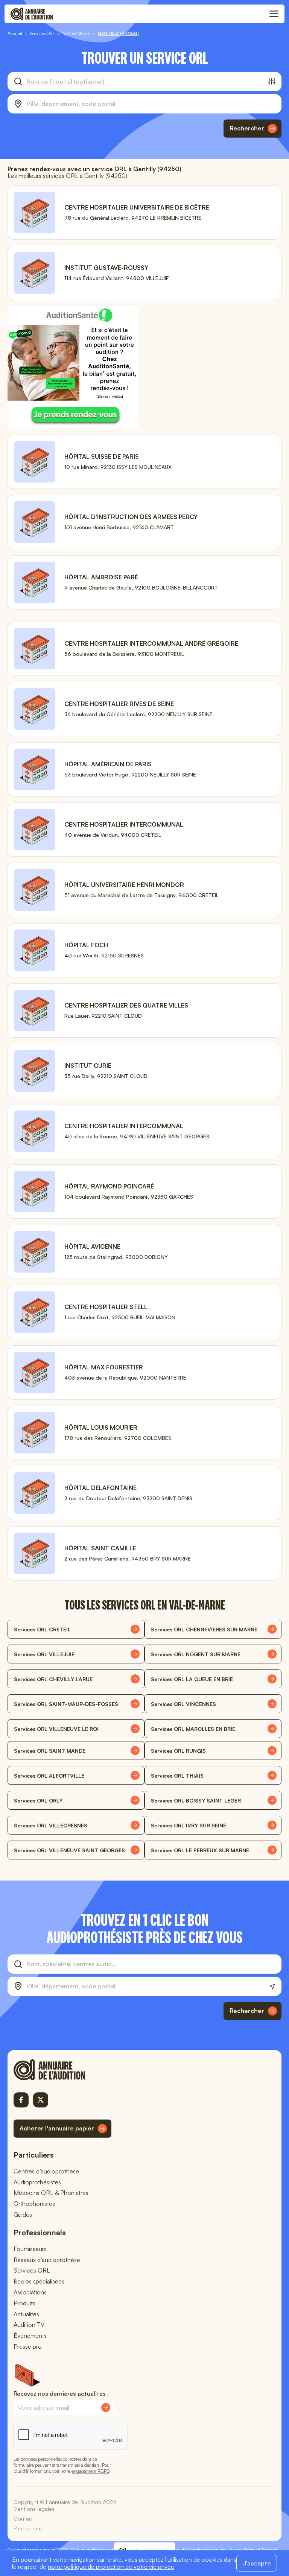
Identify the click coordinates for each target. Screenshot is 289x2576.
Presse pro (28, 2346)
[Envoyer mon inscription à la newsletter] (106, 2408)
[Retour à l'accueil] (62, 2070)
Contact (24, 2519)
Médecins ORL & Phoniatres (51, 2193)
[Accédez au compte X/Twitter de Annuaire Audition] (41, 2100)
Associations (30, 2292)
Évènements (30, 2336)
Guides (23, 2215)
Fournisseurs (30, 2249)
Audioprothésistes (37, 2182)
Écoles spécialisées (39, 2281)
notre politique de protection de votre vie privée (111, 2567)
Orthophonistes (34, 2204)
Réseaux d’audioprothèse (47, 2260)
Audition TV (29, 2325)
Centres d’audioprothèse (46, 2171)
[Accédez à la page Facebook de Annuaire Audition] (21, 2100)
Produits (24, 2303)
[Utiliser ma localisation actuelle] (272, 1987)
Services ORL (32, 2270)
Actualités (26, 2314)
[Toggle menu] (274, 14)
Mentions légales (34, 2509)
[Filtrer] (272, 81)
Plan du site (28, 2528)
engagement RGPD (90, 2471)
